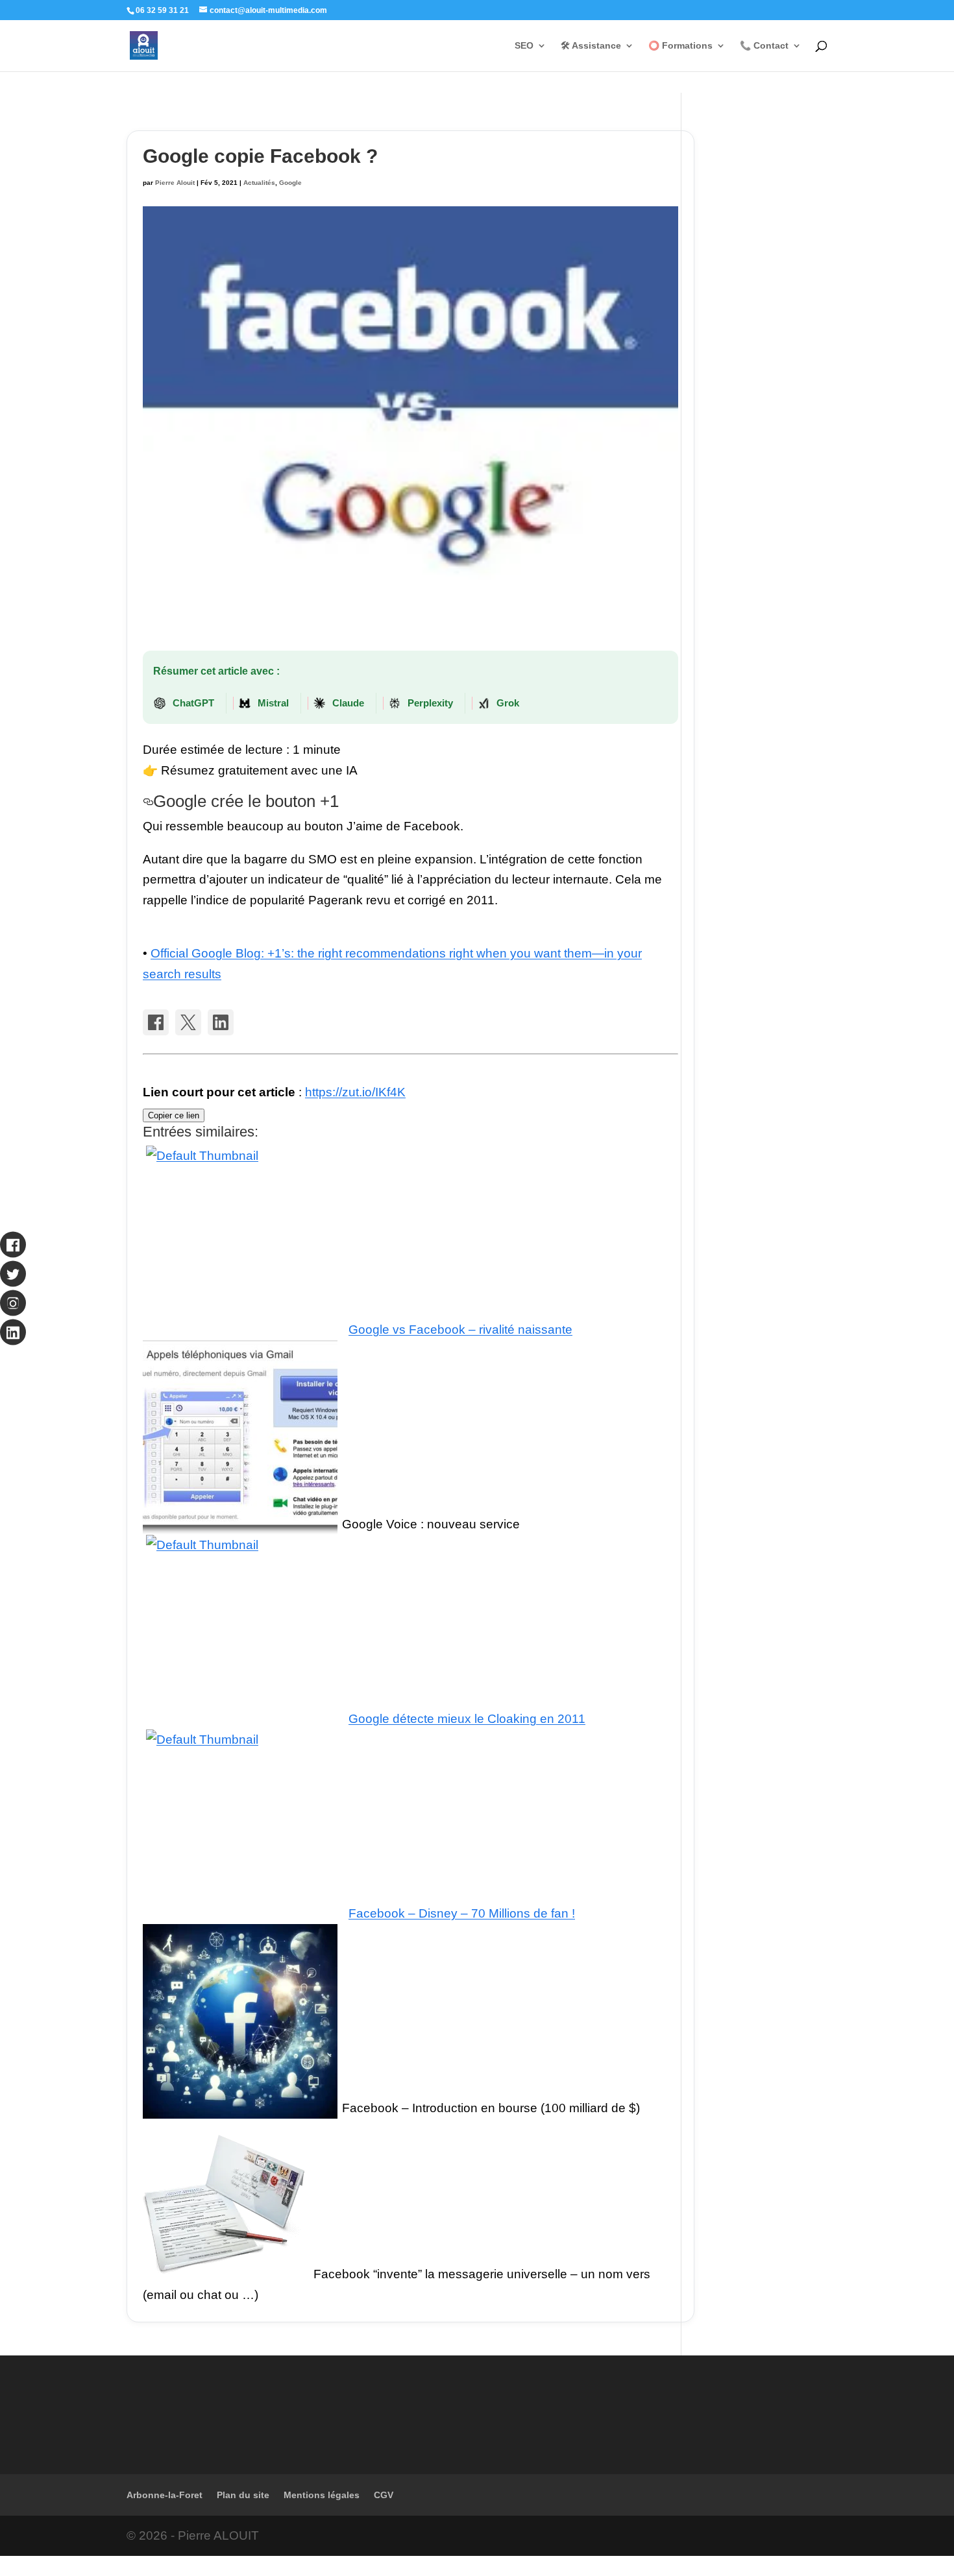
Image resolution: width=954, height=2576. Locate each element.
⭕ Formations (680, 46)
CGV (384, 2495)
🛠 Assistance (591, 46)
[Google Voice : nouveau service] (240, 1524)
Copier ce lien (174, 1115)
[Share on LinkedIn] (221, 1022)
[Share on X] (188, 1022)
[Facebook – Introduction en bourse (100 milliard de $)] (240, 2108)
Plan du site (243, 2495)
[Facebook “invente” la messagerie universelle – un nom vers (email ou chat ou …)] (226, 2274)
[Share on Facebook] (156, 1022)
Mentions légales (322, 2495)
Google (290, 183)
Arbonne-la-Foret (165, 2495)
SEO (524, 46)
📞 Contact (764, 46)
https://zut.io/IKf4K (355, 1092)
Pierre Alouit (175, 183)
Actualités (259, 183)
